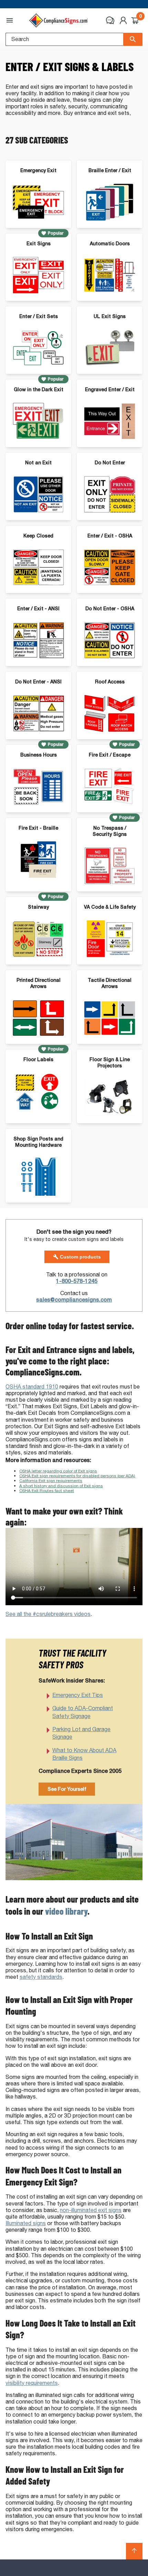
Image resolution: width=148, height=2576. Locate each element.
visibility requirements (32, 2383)
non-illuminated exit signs (91, 2210)
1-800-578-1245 (77, 1281)
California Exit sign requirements (51, 1481)
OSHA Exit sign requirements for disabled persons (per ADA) (77, 1476)
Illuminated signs (26, 2223)
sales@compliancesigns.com (74, 1300)
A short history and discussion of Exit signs (61, 1486)
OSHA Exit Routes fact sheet (47, 1491)
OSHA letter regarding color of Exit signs (58, 1471)
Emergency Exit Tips (78, 1695)
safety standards (41, 1977)
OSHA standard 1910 (32, 1387)
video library (66, 1911)
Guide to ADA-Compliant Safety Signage (83, 1712)
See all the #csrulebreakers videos (48, 1614)
